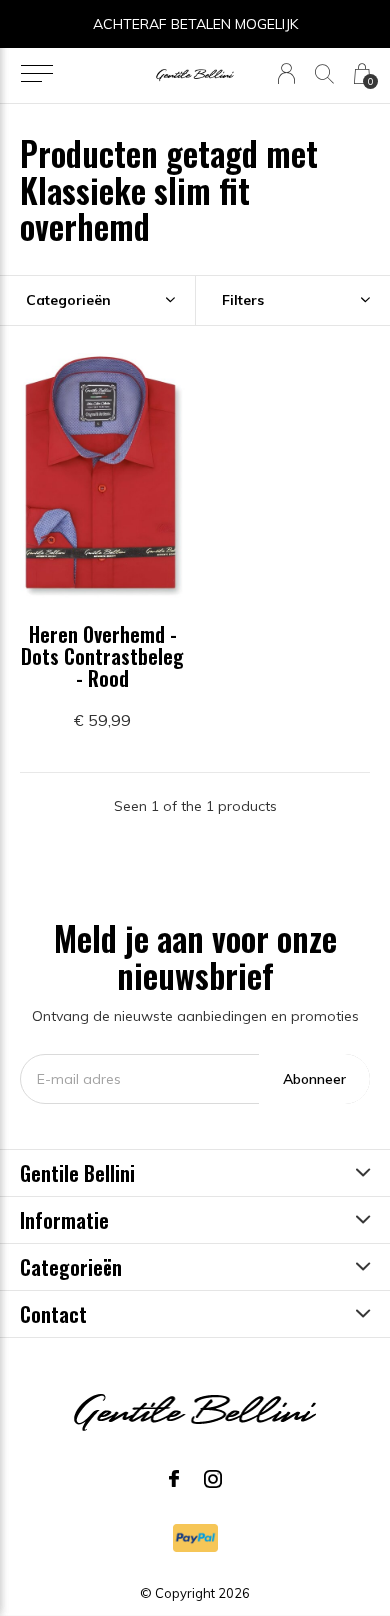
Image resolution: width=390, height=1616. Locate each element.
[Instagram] (213, 1479)
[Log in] (286, 73)
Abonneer (314, 1079)
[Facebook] (174, 1479)
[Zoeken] (324, 73)
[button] (36, 74)
